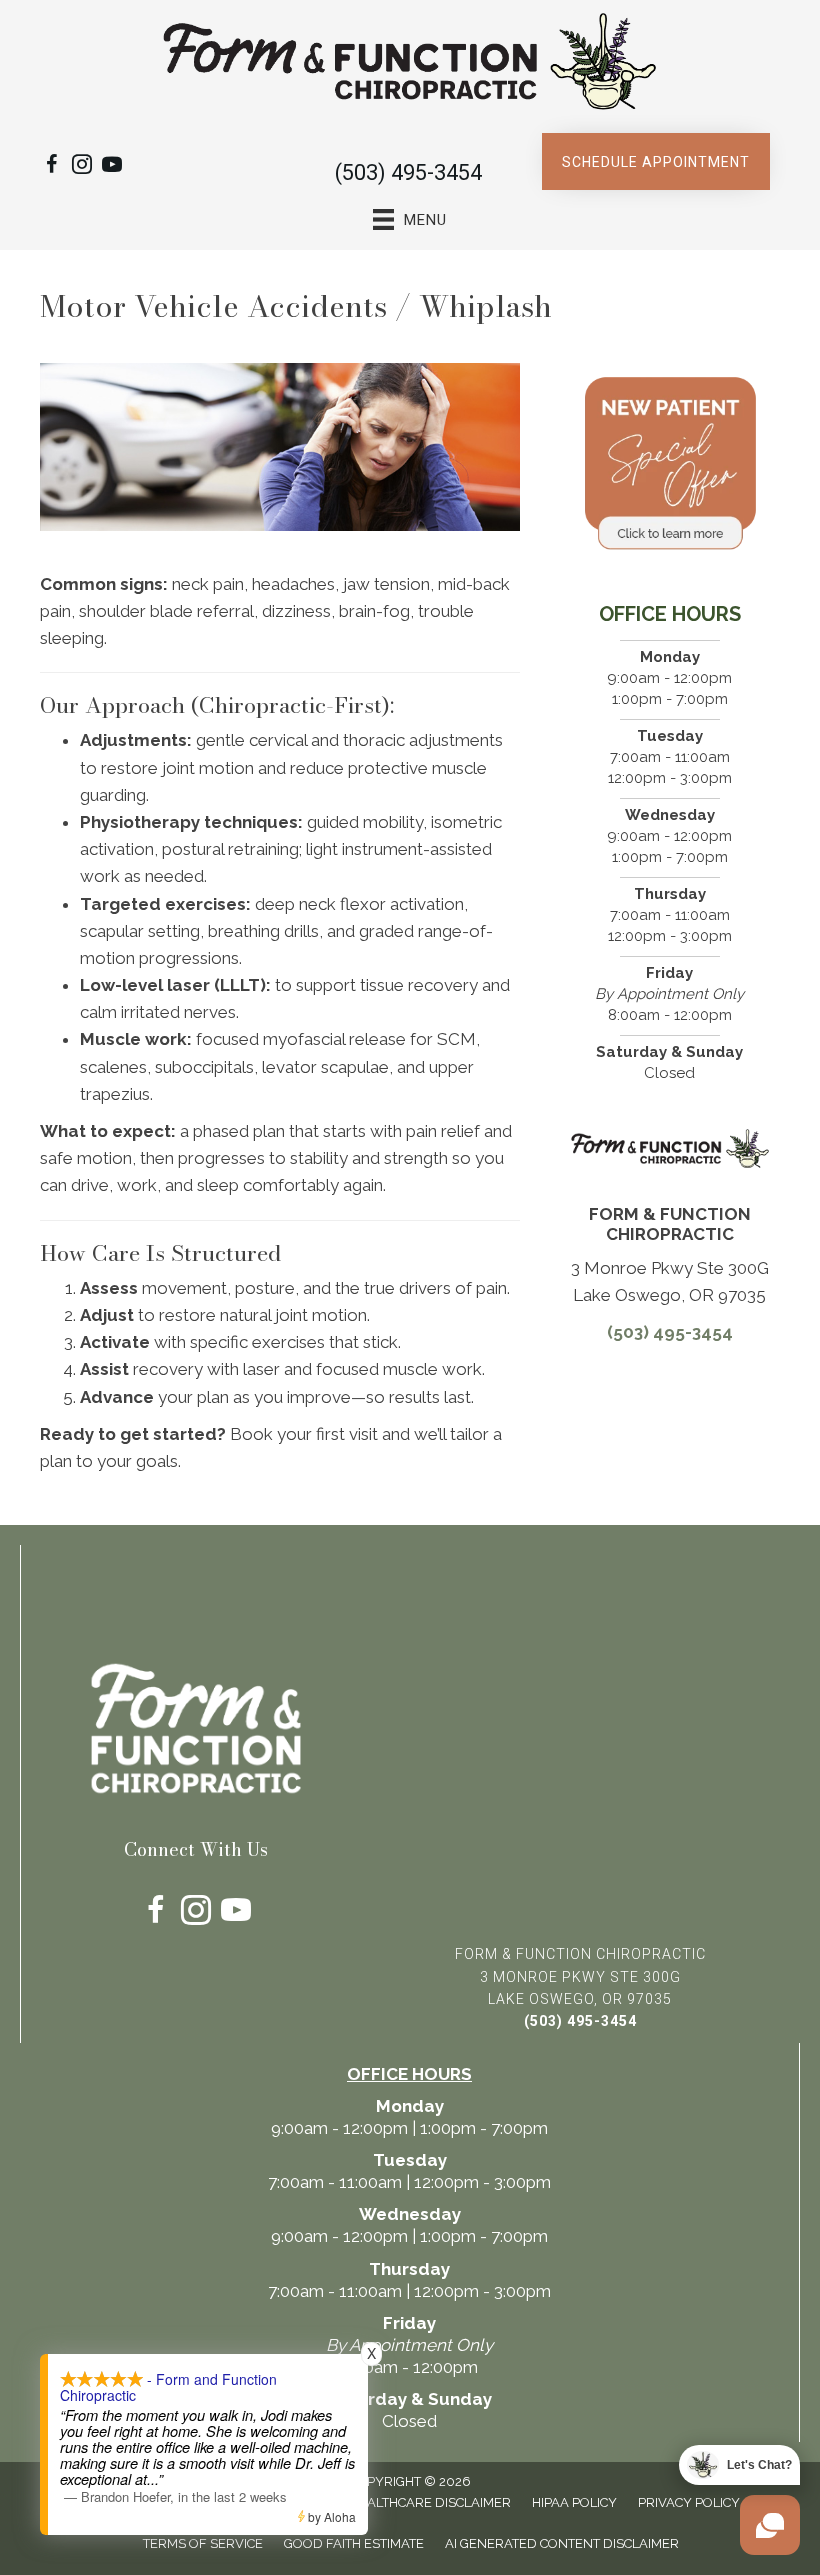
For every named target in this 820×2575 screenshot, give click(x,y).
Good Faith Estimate (354, 2543)
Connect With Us (196, 1849)
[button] (656, 162)
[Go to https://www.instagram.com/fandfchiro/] (82, 167)
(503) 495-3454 (408, 172)
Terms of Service (203, 2543)
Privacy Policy (689, 2502)
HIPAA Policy (574, 2502)
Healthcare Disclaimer (430, 2502)
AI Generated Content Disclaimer (562, 2543)
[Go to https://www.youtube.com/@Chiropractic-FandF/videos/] (112, 167)
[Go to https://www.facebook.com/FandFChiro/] (52, 167)
